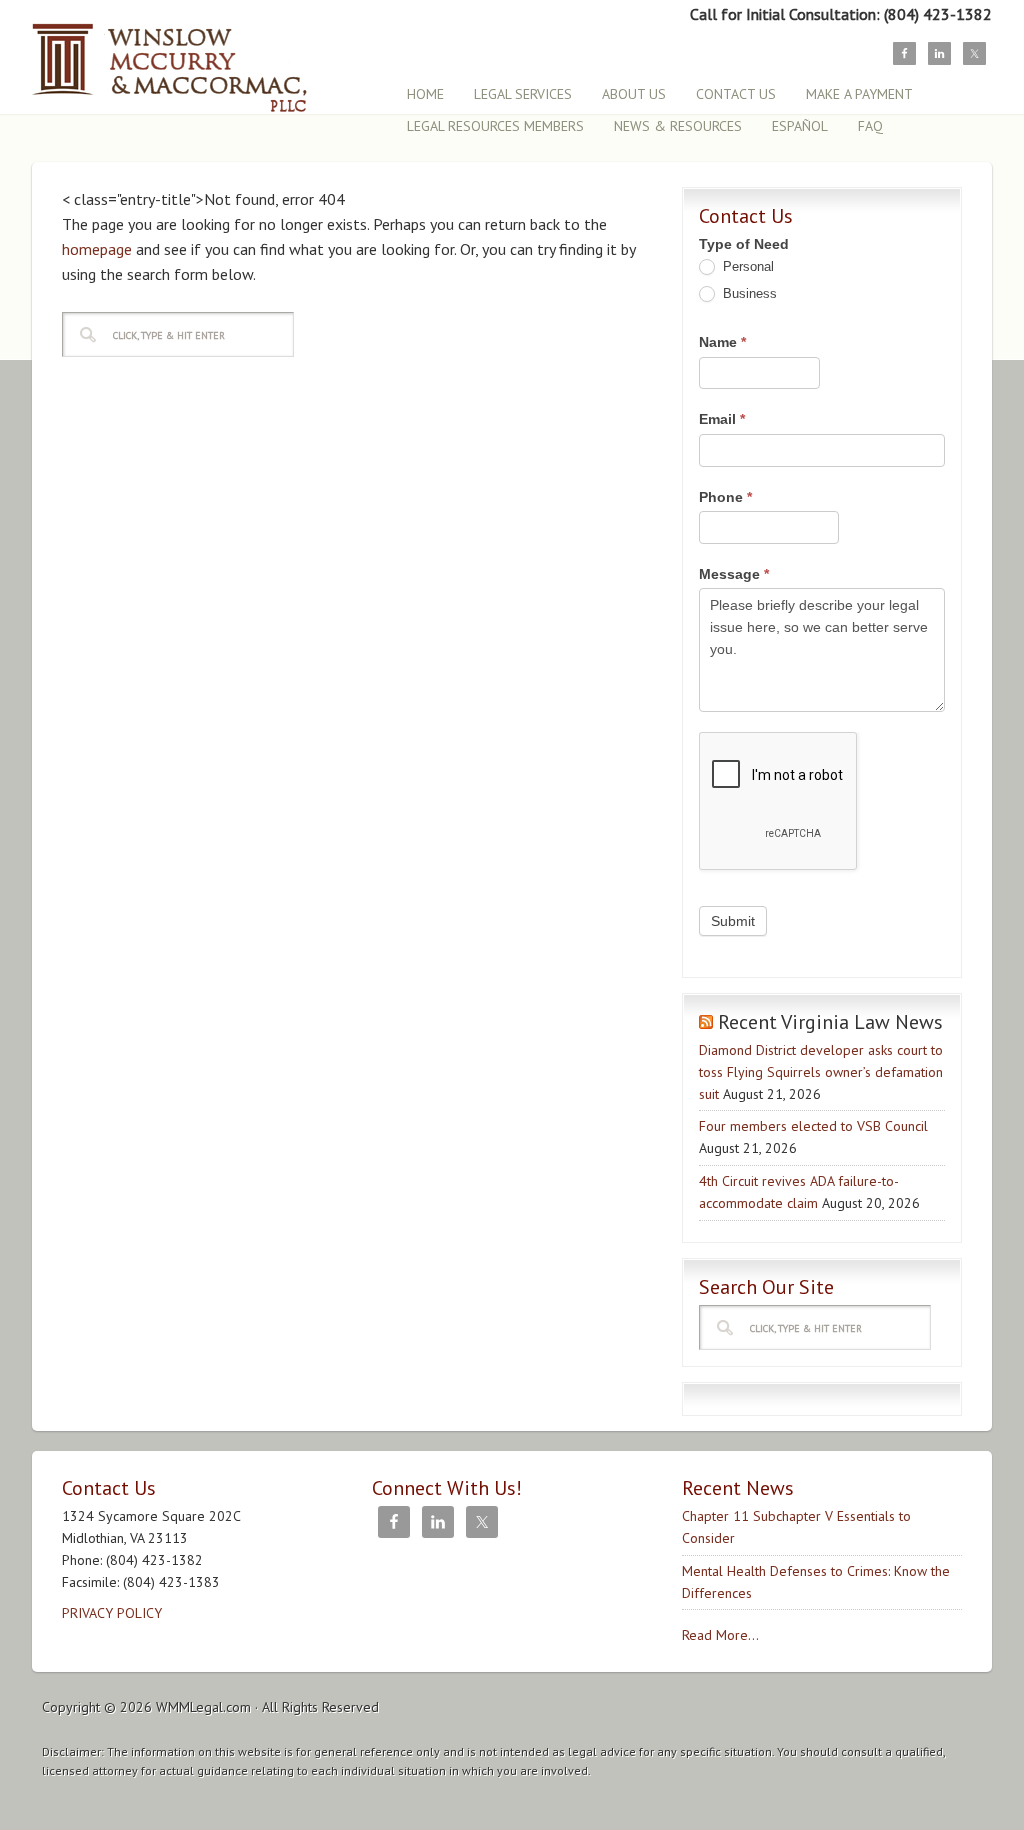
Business (748, 293)
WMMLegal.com (203, 1707)
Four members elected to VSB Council (813, 1126)
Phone (725, 497)
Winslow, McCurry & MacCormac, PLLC (207, 57)
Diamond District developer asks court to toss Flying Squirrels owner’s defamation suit (821, 1072)
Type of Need (744, 244)
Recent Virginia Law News (830, 1022)
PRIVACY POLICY (112, 1613)
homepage (97, 249)
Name (722, 342)
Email (722, 419)
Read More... (720, 1635)
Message (734, 574)
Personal (746, 266)
